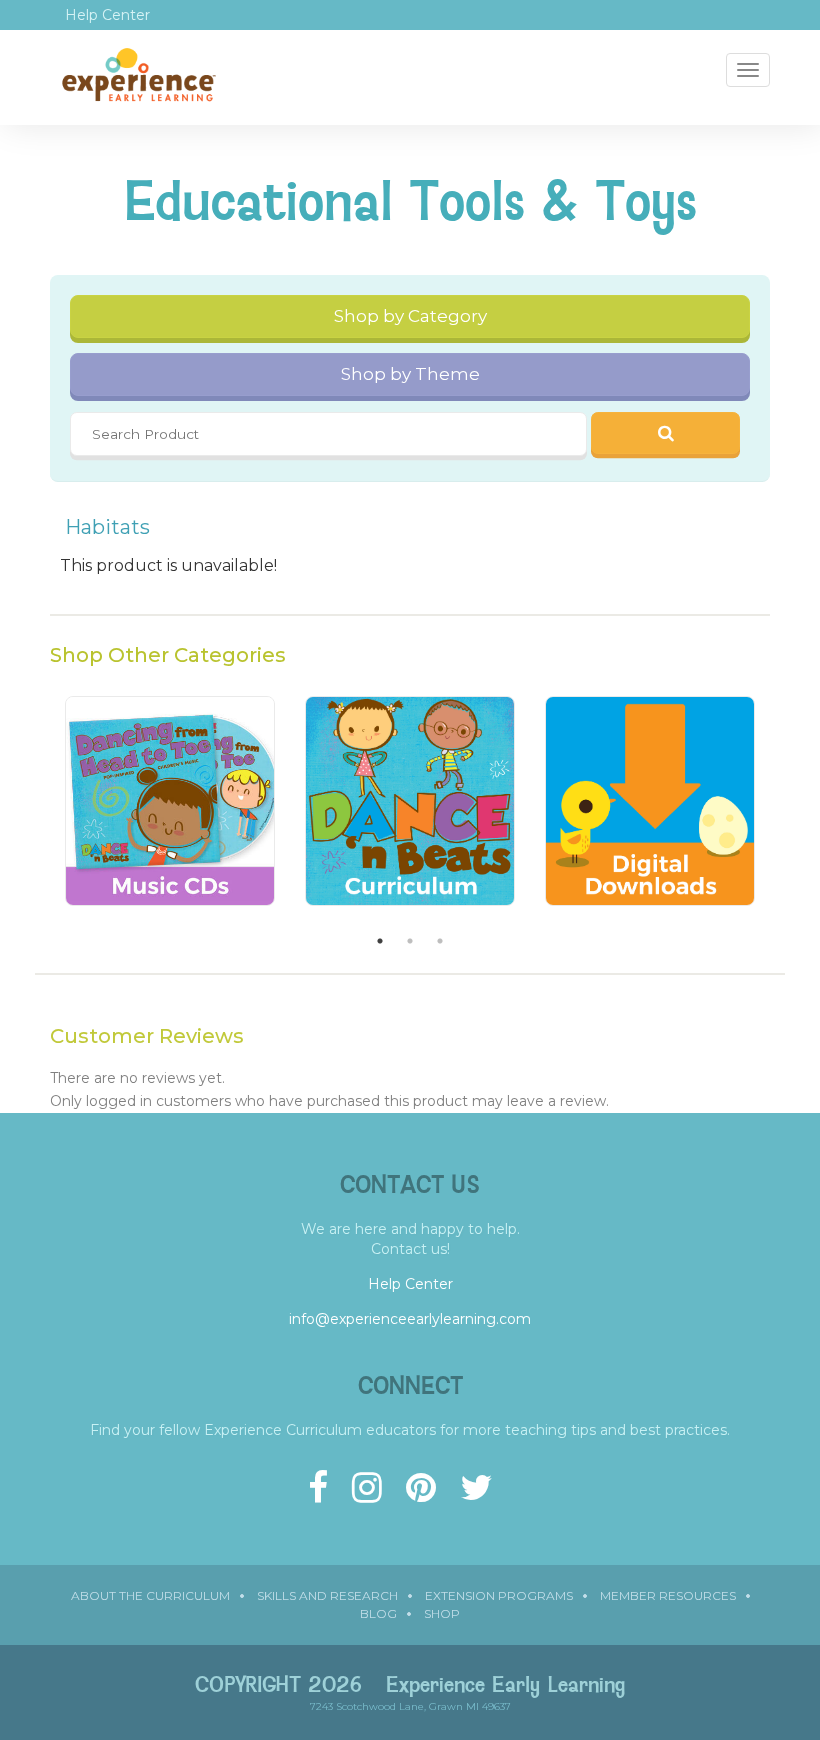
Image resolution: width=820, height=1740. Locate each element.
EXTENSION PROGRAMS (499, 1595)
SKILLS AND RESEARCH (327, 1595)
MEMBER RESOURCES (668, 1595)
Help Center (107, 15)
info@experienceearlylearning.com (410, 1319)
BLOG (378, 1613)
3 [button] (440, 941)
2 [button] (410, 941)
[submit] (666, 433)
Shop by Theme (410, 374)
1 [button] (380, 941)
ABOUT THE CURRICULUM (150, 1595)
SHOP (442, 1613)
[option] (170, 811)
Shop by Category (410, 316)
